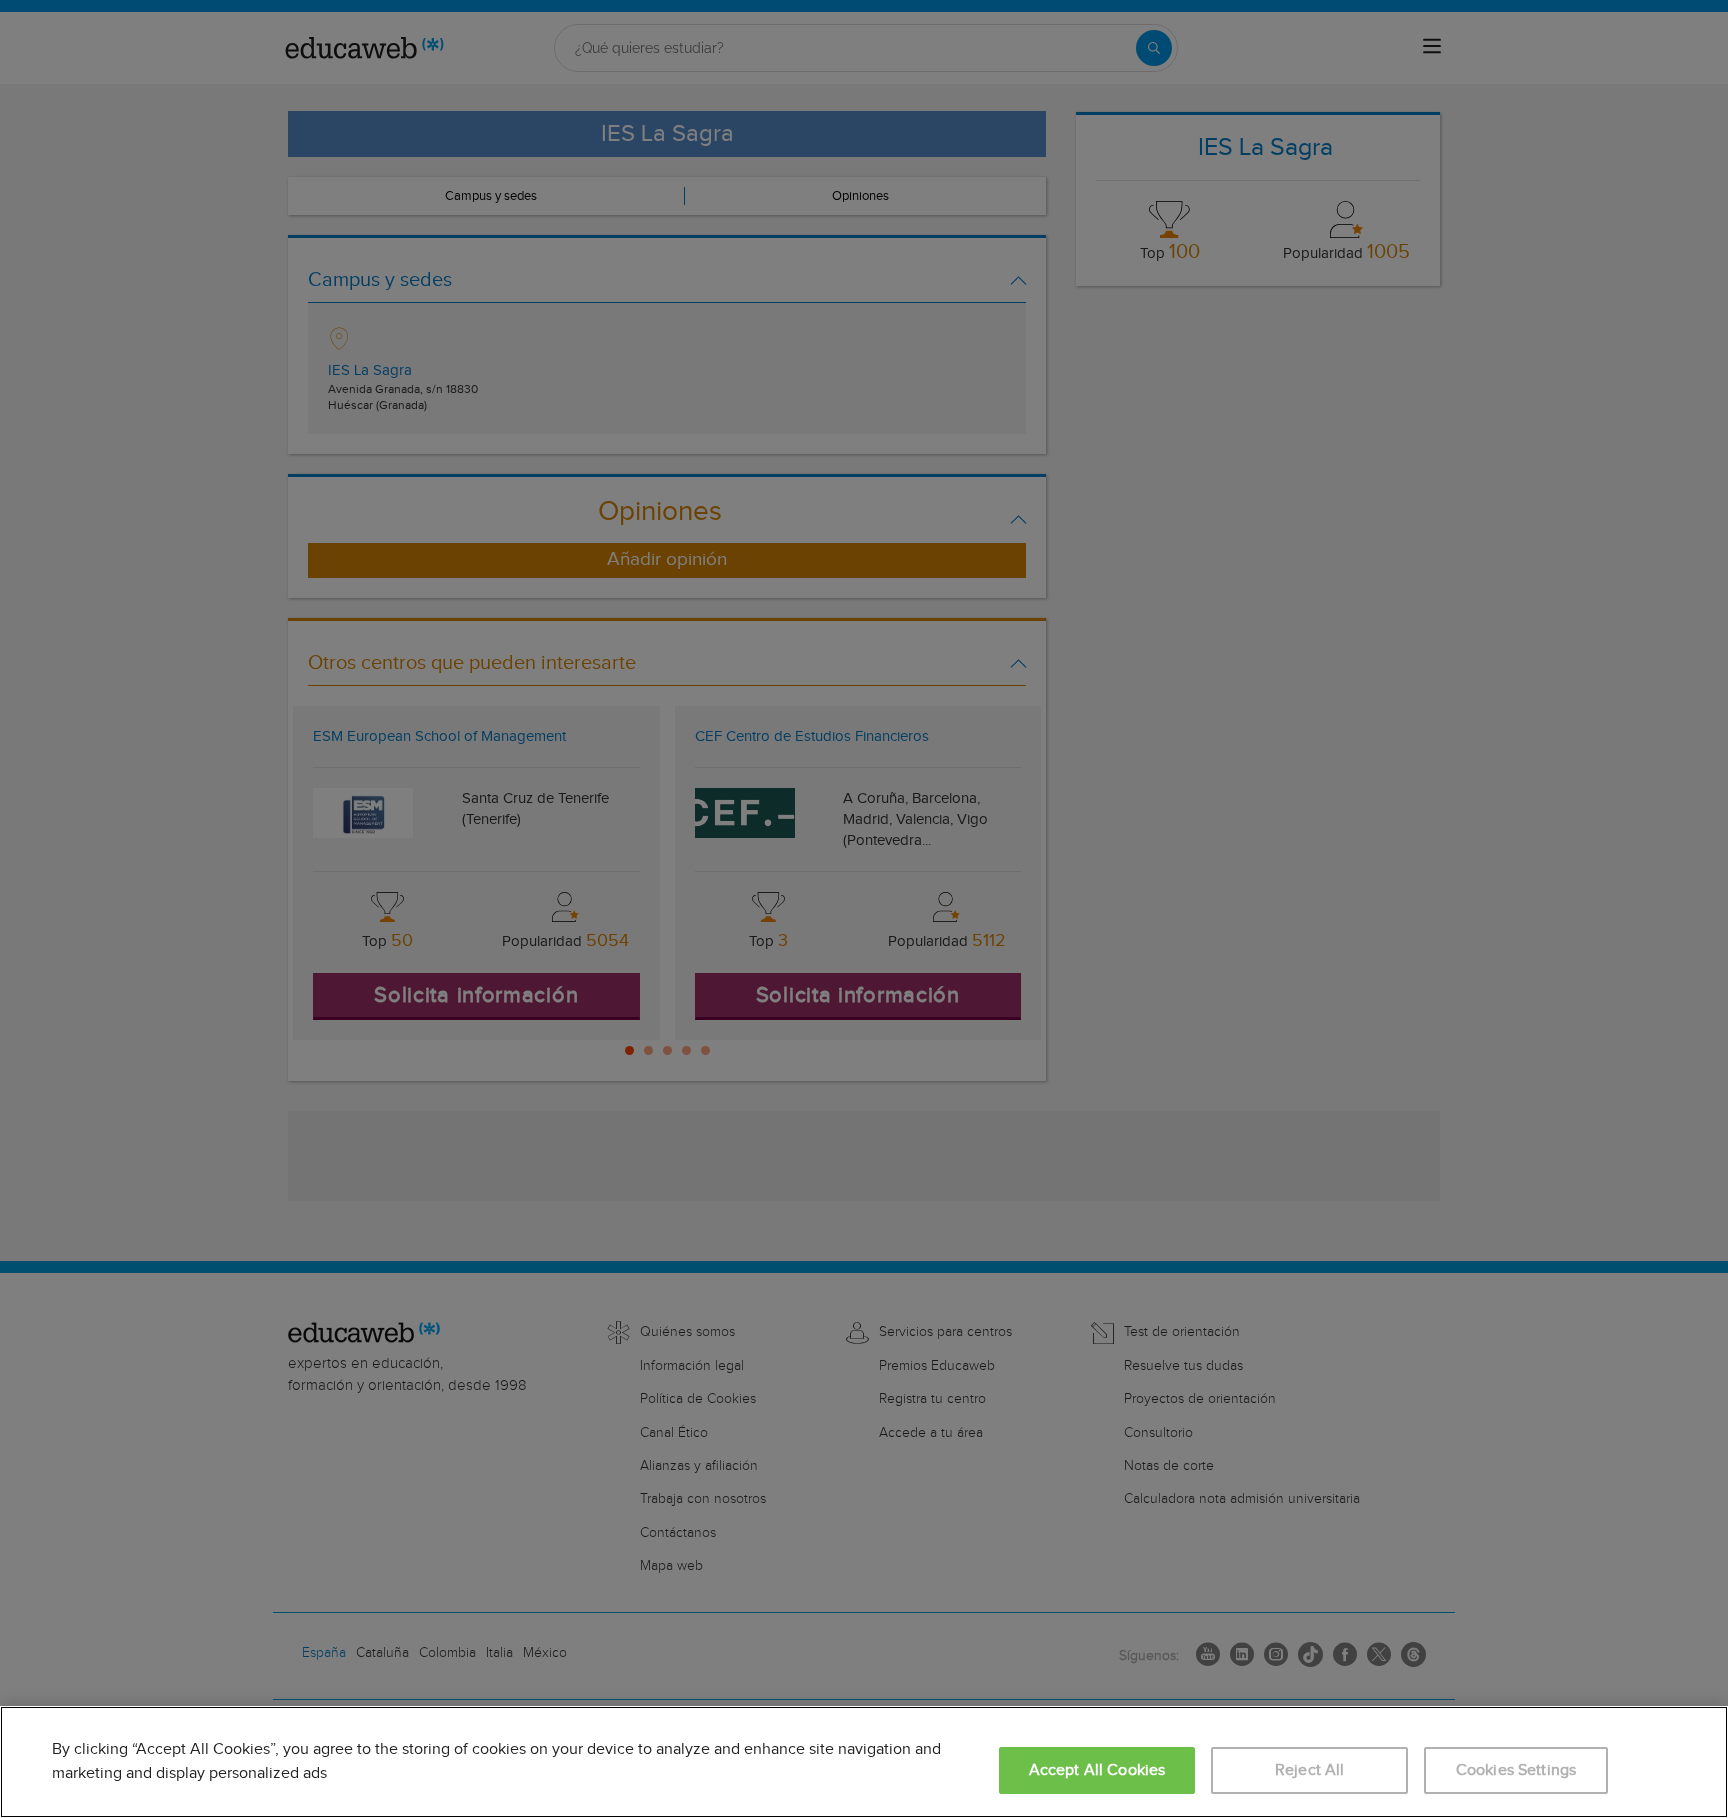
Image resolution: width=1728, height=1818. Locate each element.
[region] (864, 1762)
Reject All (1310, 1770)
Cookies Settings (1516, 1770)
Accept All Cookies (1097, 1770)
